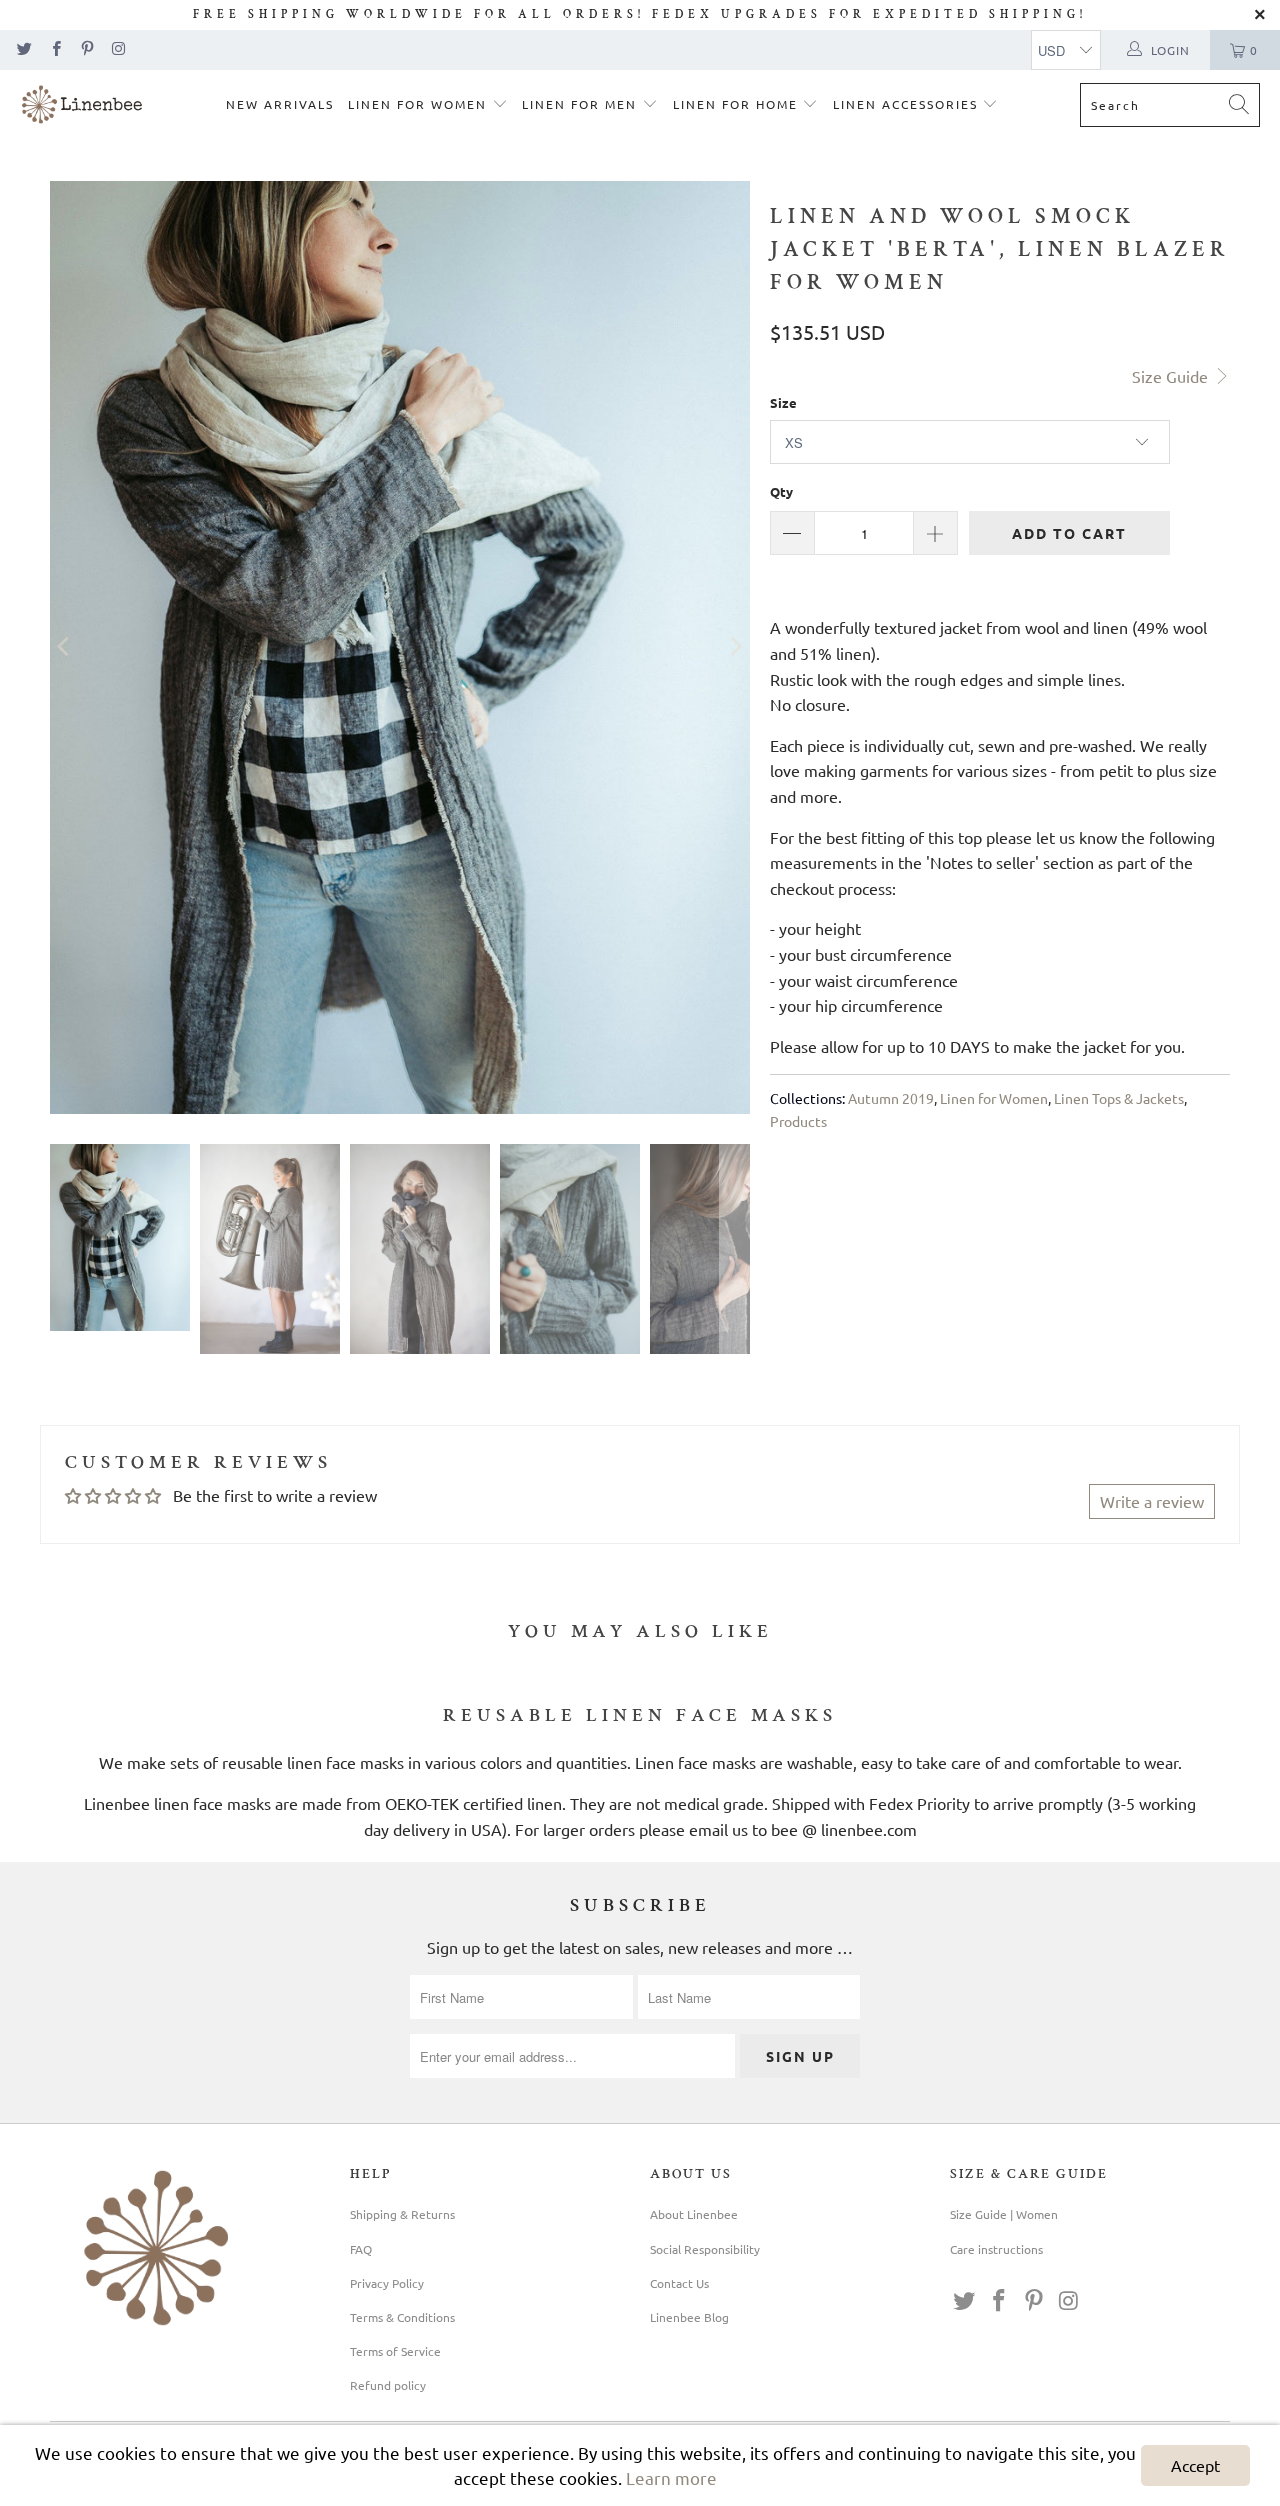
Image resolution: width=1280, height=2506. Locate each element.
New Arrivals (280, 104)
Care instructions (996, 2249)
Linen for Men (582, 104)
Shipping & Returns (402, 2214)
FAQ (361, 2249)
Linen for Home (738, 104)
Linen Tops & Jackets (1119, 1098)
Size (783, 402)
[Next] (735, 648)
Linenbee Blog (689, 2317)
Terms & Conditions (402, 2317)
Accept (1195, 2465)
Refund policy (388, 2385)
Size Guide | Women (1004, 2214)
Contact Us (679, 2283)
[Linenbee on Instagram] (117, 50)
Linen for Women (420, 104)
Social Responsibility (705, 2249)
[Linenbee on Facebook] (54, 50)
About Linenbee (694, 2214)
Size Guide (1172, 376)
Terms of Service (395, 2351)
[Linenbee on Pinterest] (86, 50)
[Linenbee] (82, 106)
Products (798, 1121)
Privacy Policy (387, 2283)
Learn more (671, 2477)
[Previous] (65, 648)
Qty (781, 491)
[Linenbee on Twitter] (23, 50)
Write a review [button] (1152, 1501)
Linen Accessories (908, 104)
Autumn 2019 (891, 1098)
